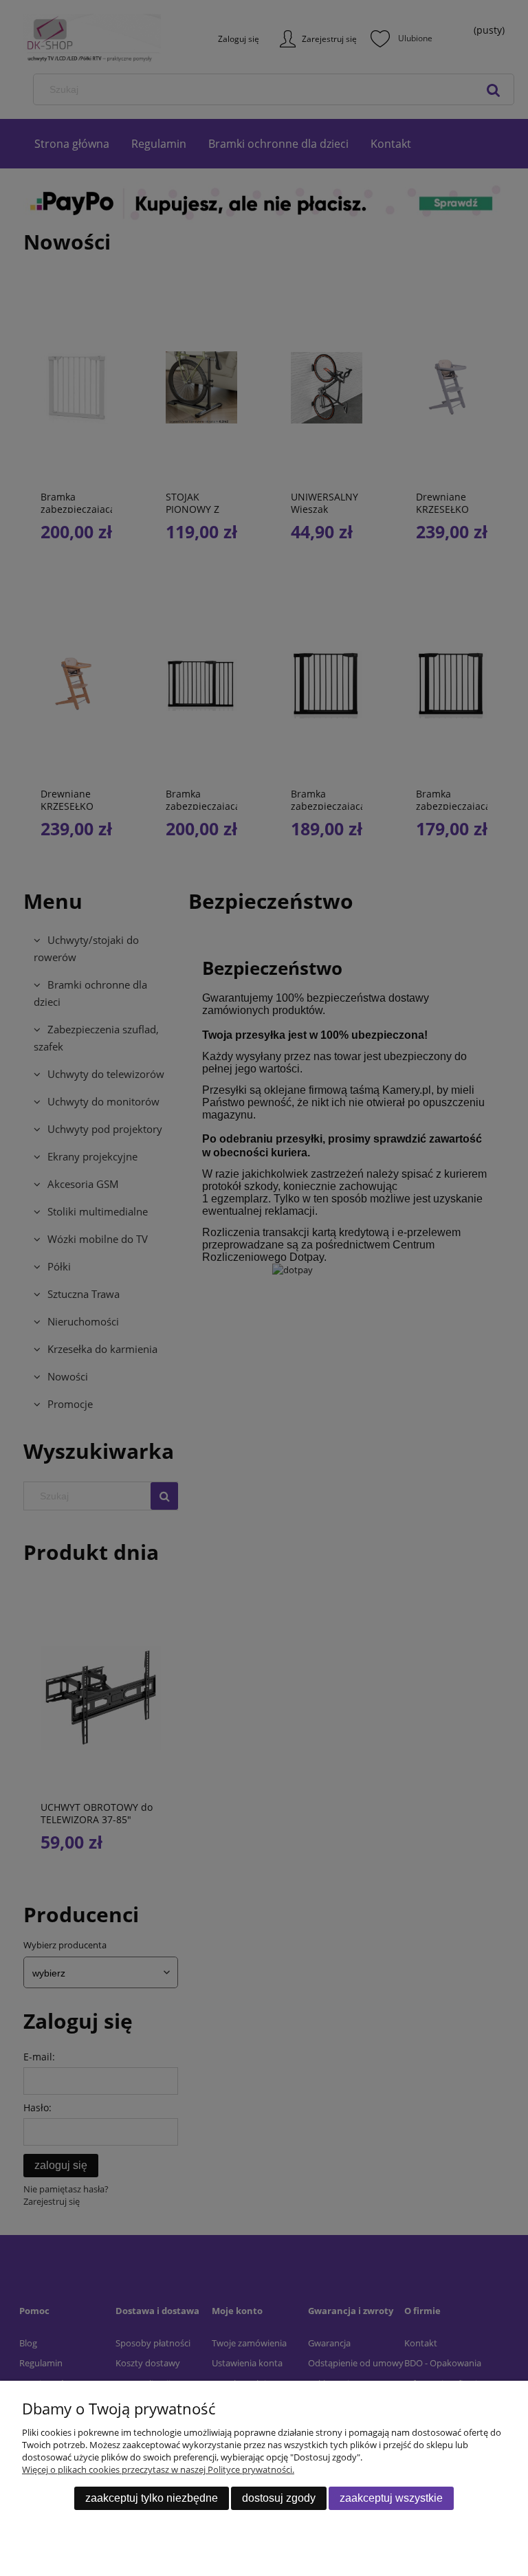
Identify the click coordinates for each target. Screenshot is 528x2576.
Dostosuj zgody (279, 2498)
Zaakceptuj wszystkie (391, 2498)
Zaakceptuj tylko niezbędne (152, 2498)
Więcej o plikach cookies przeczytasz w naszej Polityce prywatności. (158, 2469)
